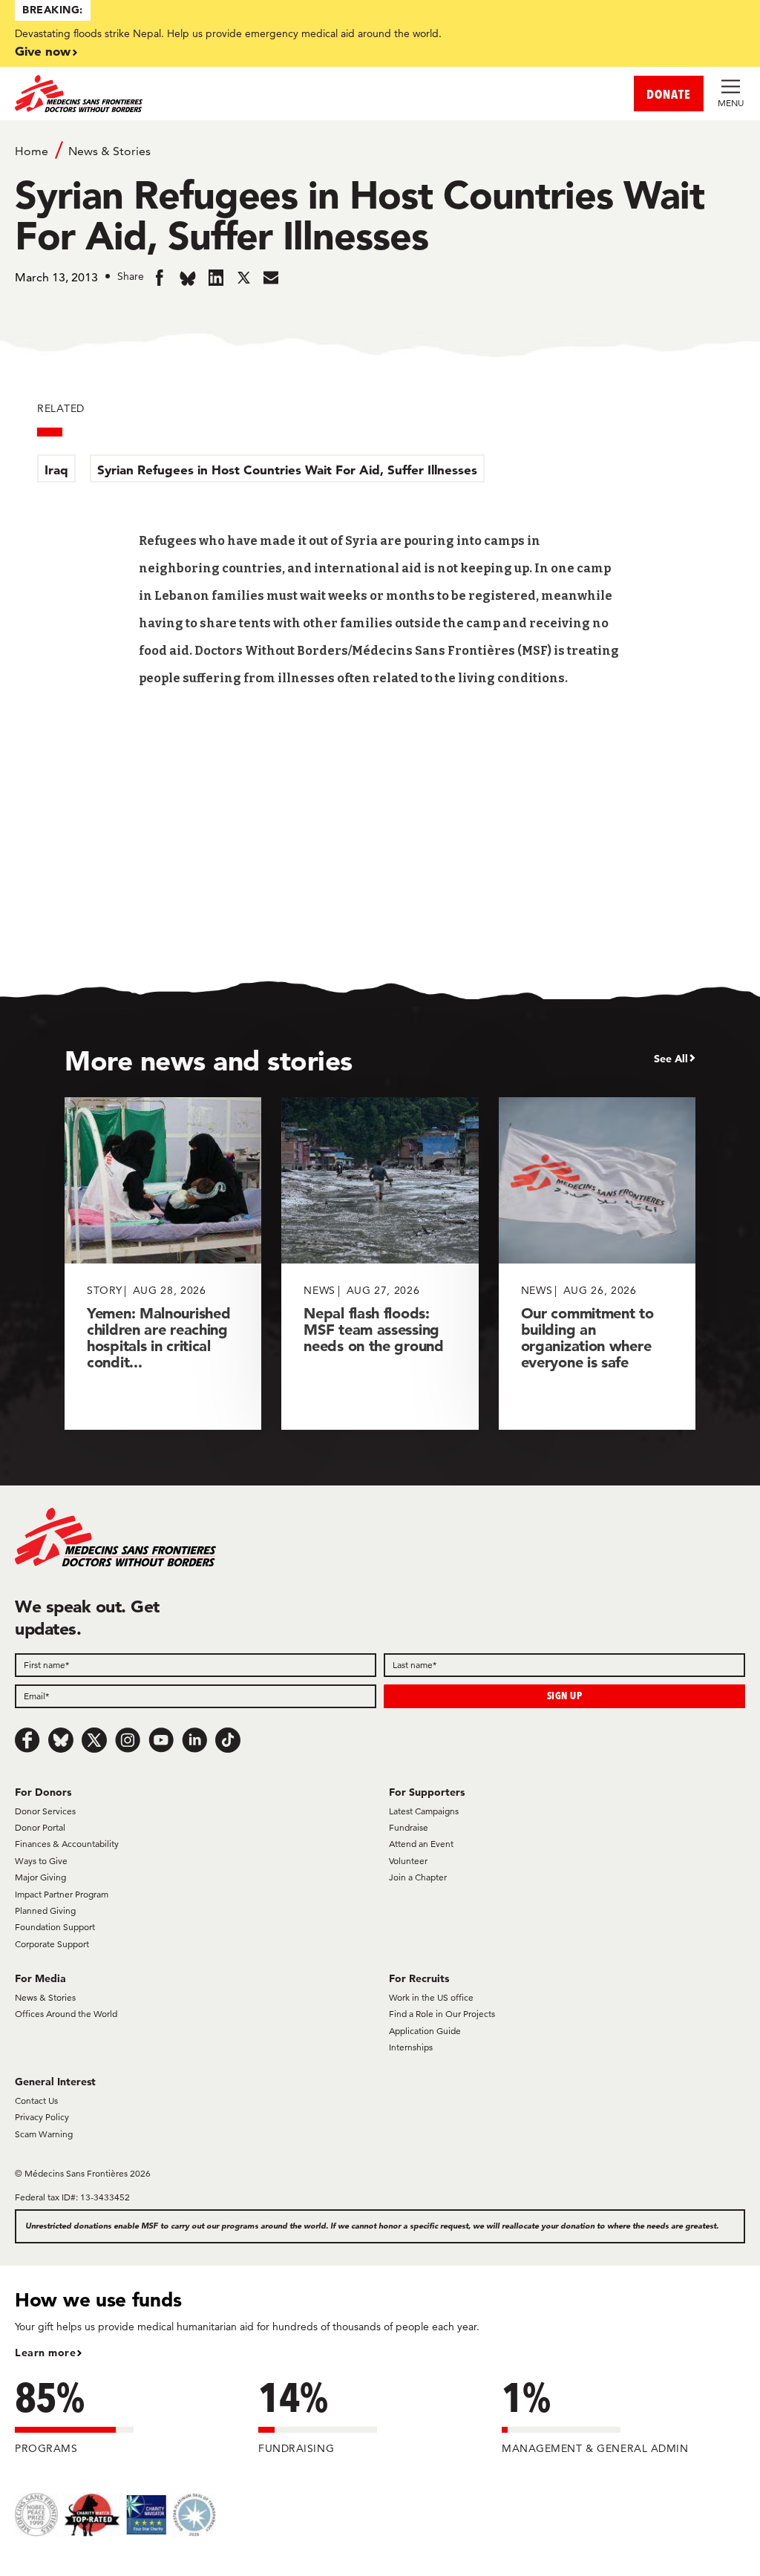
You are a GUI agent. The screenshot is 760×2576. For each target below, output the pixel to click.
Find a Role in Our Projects (442, 2014)
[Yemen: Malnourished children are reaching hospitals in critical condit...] (163, 1263)
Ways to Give (41, 1861)
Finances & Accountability (67, 1844)
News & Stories (109, 151)
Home (32, 151)
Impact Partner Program (62, 1894)
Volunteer (408, 1861)
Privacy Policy (42, 2117)
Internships (411, 2047)
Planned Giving (45, 1910)
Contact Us (36, 2101)
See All (671, 1059)
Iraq (56, 470)
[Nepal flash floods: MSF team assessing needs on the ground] (380, 1263)
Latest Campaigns (424, 1811)
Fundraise (409, 1827)
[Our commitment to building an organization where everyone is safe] (597, 1263)
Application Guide (425, 2031)
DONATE (669, 94)
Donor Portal (40, 1827)
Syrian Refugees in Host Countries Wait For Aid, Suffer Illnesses (287, 470)
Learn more (45, 2353)
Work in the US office (431, 1997)
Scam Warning (44, 2134)
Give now (43, 51)
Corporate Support (52, 1944)
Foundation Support (55, 1927)
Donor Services (45, 1811)
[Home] (197, 94)
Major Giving (40, 1877)
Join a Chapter (418, 1877)
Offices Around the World (66, 2014)
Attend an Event (421, 1844)
